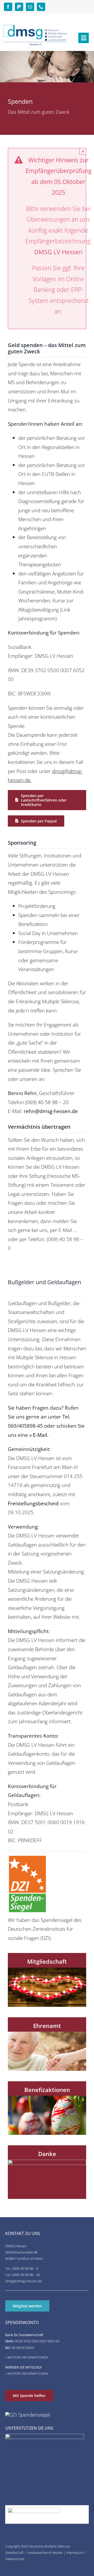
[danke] (47, 2162)
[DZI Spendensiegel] (28, 2415)
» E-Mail (38, 1435)
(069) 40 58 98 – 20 (47, 1102)
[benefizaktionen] (47, 2098)
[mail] (30, 7)
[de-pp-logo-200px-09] (34, 2510)
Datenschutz (15, 2559)
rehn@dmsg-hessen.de (51, 1111)
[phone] (41, 7)
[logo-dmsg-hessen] (35, 27)
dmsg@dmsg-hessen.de (23, 2281)
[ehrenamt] (47, 2034)
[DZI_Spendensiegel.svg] (27, 1857)
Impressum (75, 2552)
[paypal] (19, 7)
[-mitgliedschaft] (47, 1970)
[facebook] (8, 7)
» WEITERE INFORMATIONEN (27, 2357)
